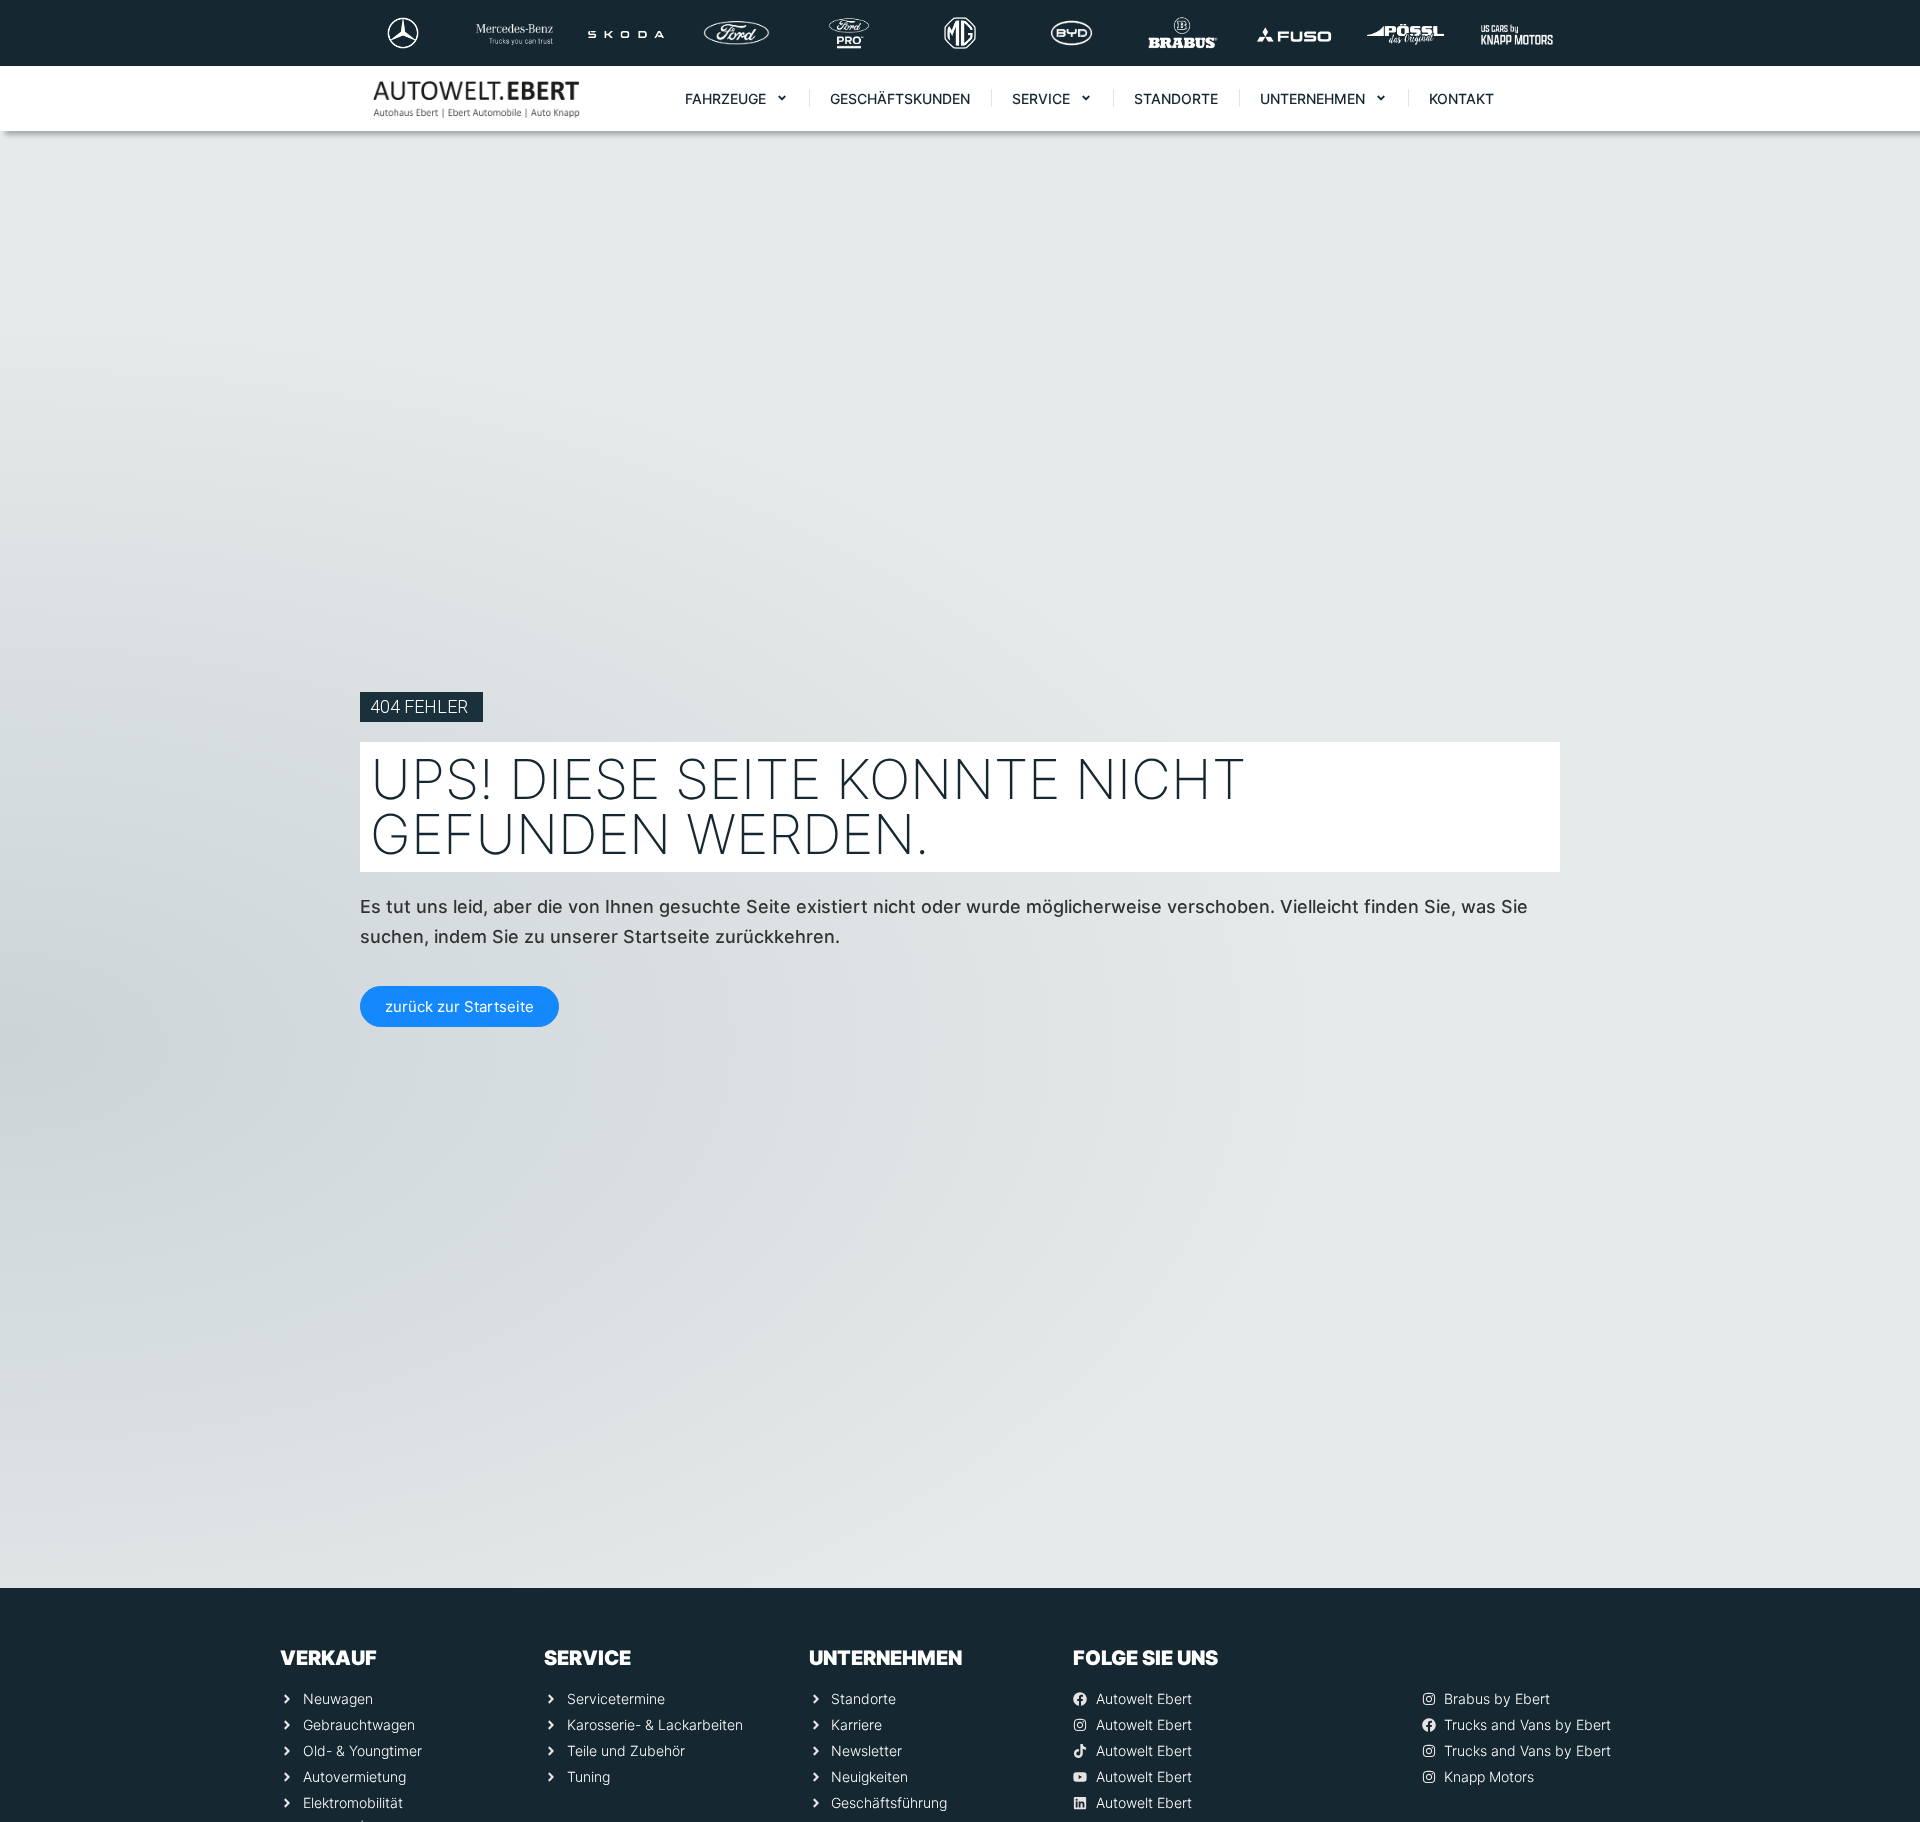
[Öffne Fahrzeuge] (782, 98)
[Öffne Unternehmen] (1381, 98)
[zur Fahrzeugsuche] (1877, 1763)
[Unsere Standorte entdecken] (1877, 1683)
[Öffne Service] (1086, 98)
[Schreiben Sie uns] (1877, 1603)
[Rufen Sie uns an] (1877, 1523)
